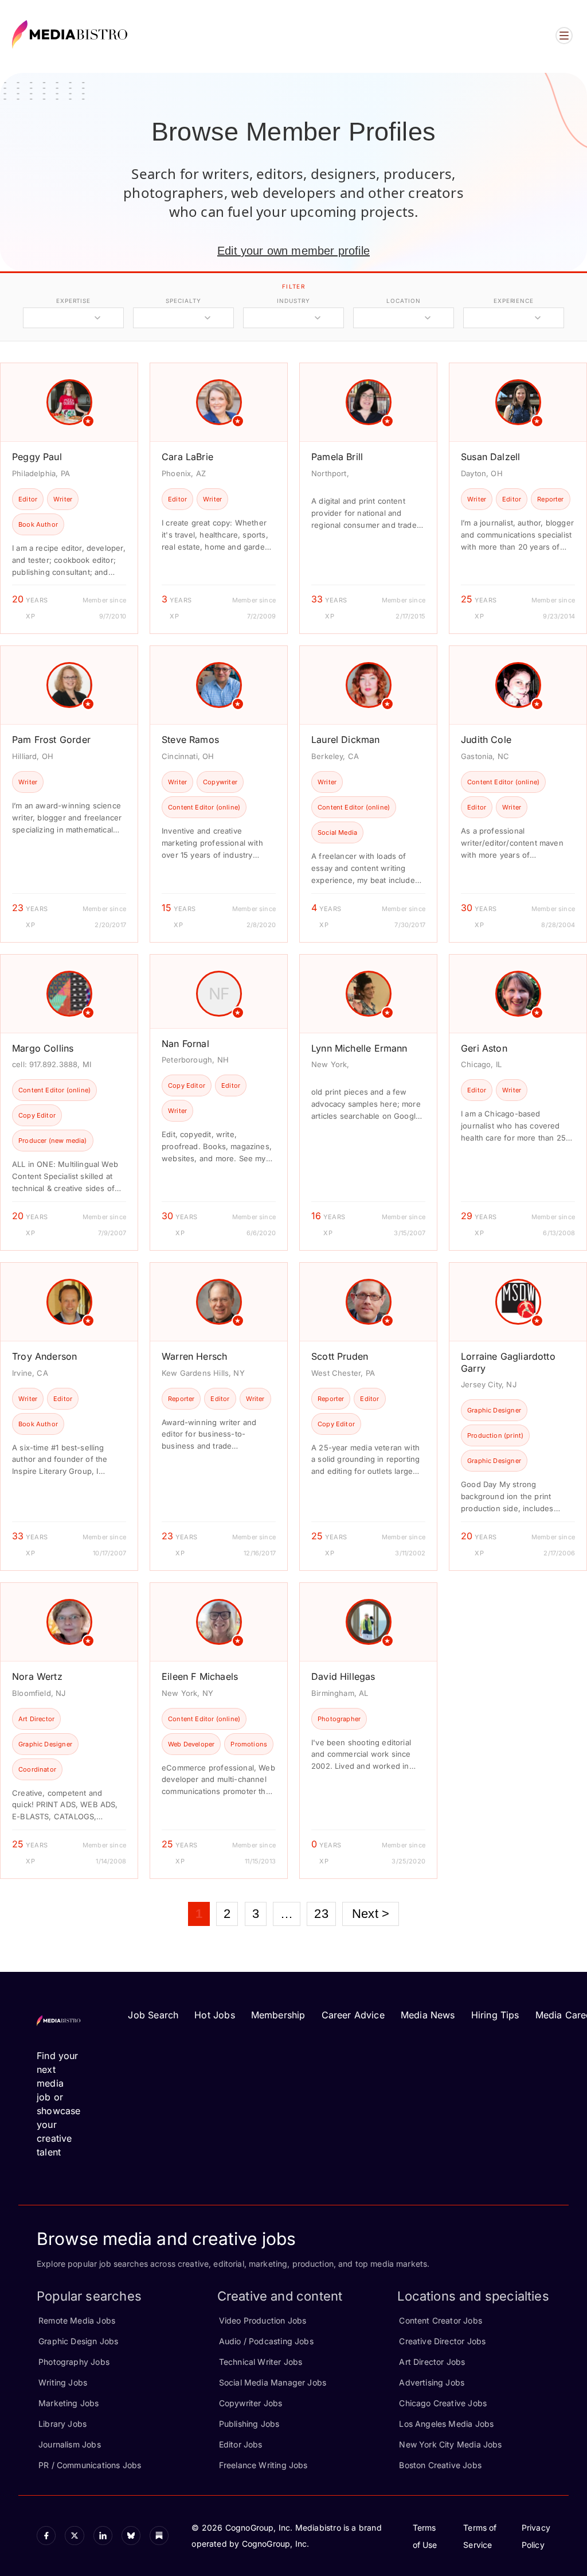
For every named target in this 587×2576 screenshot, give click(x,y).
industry (293, 301)
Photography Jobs (74, 2362)
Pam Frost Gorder (51, 740)
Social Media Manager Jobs (273, 2382)
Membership (278, 2015)
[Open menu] (564, 36)
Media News (428, 2015)
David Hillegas (343, 1676)
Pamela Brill (337, 457)
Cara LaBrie (187, 457)
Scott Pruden (340, 1356)
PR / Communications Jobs (90, 2465)
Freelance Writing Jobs (263, 2465)
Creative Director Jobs (442, 2341)
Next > (371, 1914)
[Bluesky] (131, 2536)
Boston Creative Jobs (440, 2465)
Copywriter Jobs (251, 2403)
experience (514, 301)
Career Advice (353, 2015)
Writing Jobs (63, 2382)
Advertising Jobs (432, 2382)
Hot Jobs (214, 2015)
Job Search (153, 2015)
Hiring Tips (495, 2015)
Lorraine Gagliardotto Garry (508, 1362)
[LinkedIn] (103, 2536)
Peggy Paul (37, 457)
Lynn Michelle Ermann (359, 1048)
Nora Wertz (37, 1676)
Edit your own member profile (293, 251)
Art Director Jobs (432, 2362)
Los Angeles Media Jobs (446, 2424)
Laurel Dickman (346, 740)
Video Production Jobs (263, 2320)
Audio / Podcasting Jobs (266, 2341)
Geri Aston (484, 1048)
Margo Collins (43, 1048)
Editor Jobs (241, 2444)
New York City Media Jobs (450, 2444)
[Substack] (159, 2536)
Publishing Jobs (249, 2424)
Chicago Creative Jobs (443, 2403)
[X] (74, 2536)
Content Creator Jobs (441, 2320)
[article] (69, 498)
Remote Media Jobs (77, 2320)
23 (321, 1914)
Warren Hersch (194, 1356)
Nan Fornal (185, 1044)
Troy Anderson (44, 1356)
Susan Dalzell (490, 457)
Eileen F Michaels (200, 1676)
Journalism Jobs (70, 2444)
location (403, 301)
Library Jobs (62, 2424)
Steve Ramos (190, 740)
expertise (73, 301)
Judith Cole (486, 740)
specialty (183, 301)
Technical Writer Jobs (261, 2362)
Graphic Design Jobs (78, 2341)
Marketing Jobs (69, 2403)
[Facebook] (46, 2536)
